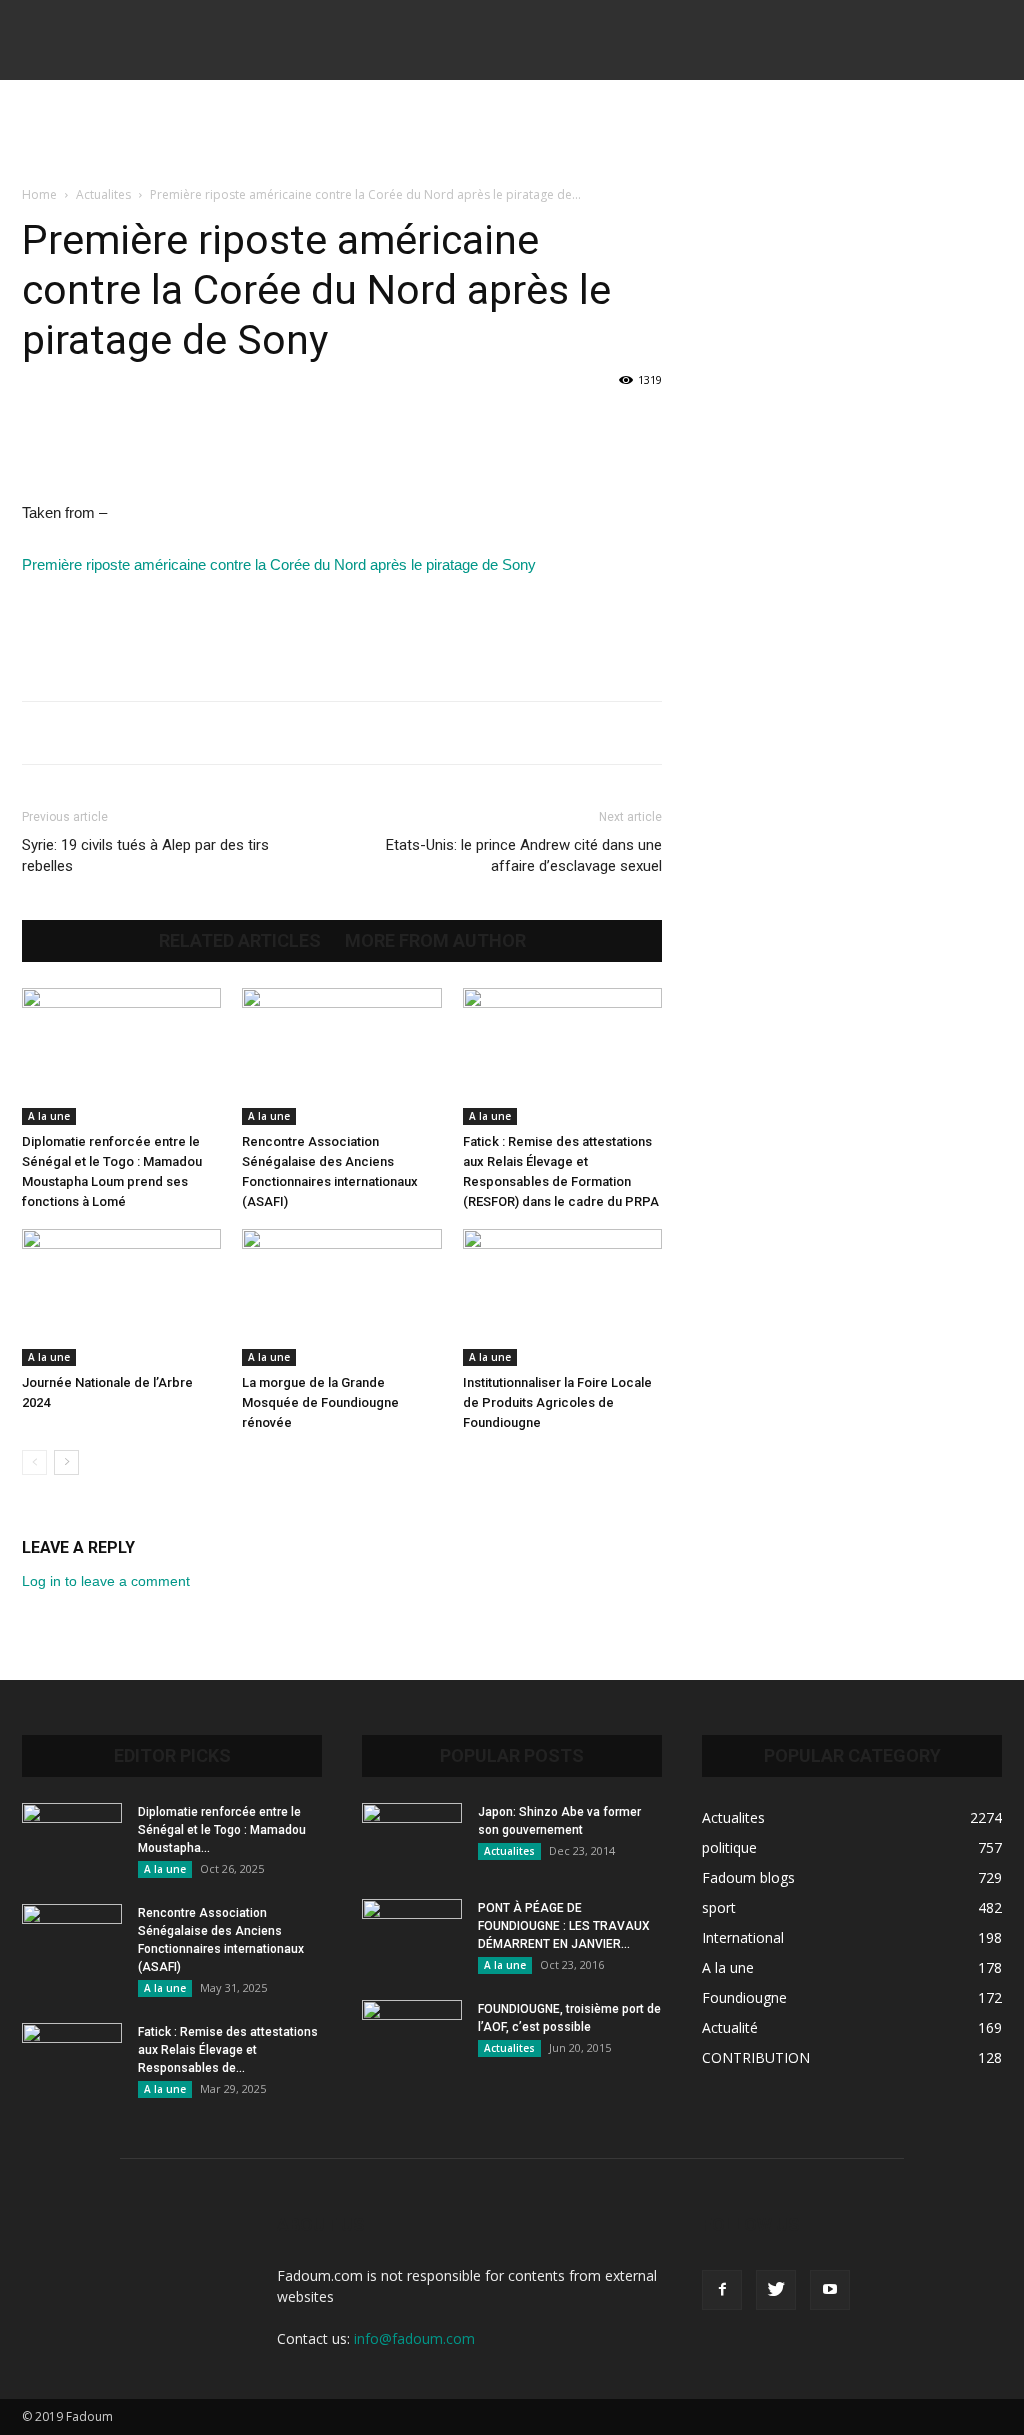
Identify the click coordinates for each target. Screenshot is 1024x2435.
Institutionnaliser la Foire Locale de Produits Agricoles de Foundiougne (557, 1402)
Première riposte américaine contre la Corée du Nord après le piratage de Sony (279, 564)
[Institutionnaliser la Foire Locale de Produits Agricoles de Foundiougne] (562, 1297)
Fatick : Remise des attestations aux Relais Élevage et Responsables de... (228, 2050)
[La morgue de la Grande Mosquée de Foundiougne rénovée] (341, 1297)
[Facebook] (722, 2290)
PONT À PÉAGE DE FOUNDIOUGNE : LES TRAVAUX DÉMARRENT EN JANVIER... (564, 1926)
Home (39, 194)
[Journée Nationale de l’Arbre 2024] (121, 1297)
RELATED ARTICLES (240, 941)
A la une (49, 1116)
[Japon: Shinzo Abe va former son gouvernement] (412, 1838)
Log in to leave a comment (106, 1581)
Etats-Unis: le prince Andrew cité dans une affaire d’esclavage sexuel (524, 855)
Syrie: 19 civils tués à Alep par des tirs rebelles (145, 855)
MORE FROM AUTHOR (435, 941)
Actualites (103, 194)
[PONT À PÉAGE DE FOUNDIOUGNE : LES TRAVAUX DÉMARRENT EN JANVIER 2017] (412, 1934)
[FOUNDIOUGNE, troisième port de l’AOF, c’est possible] (412, 2035)
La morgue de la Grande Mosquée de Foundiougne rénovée (320, 1402)
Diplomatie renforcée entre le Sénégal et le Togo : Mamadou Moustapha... (222, 1830)
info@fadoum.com (414, 2338)
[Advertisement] (512, 134)
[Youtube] (830, 2290)
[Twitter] (776, 2290)
